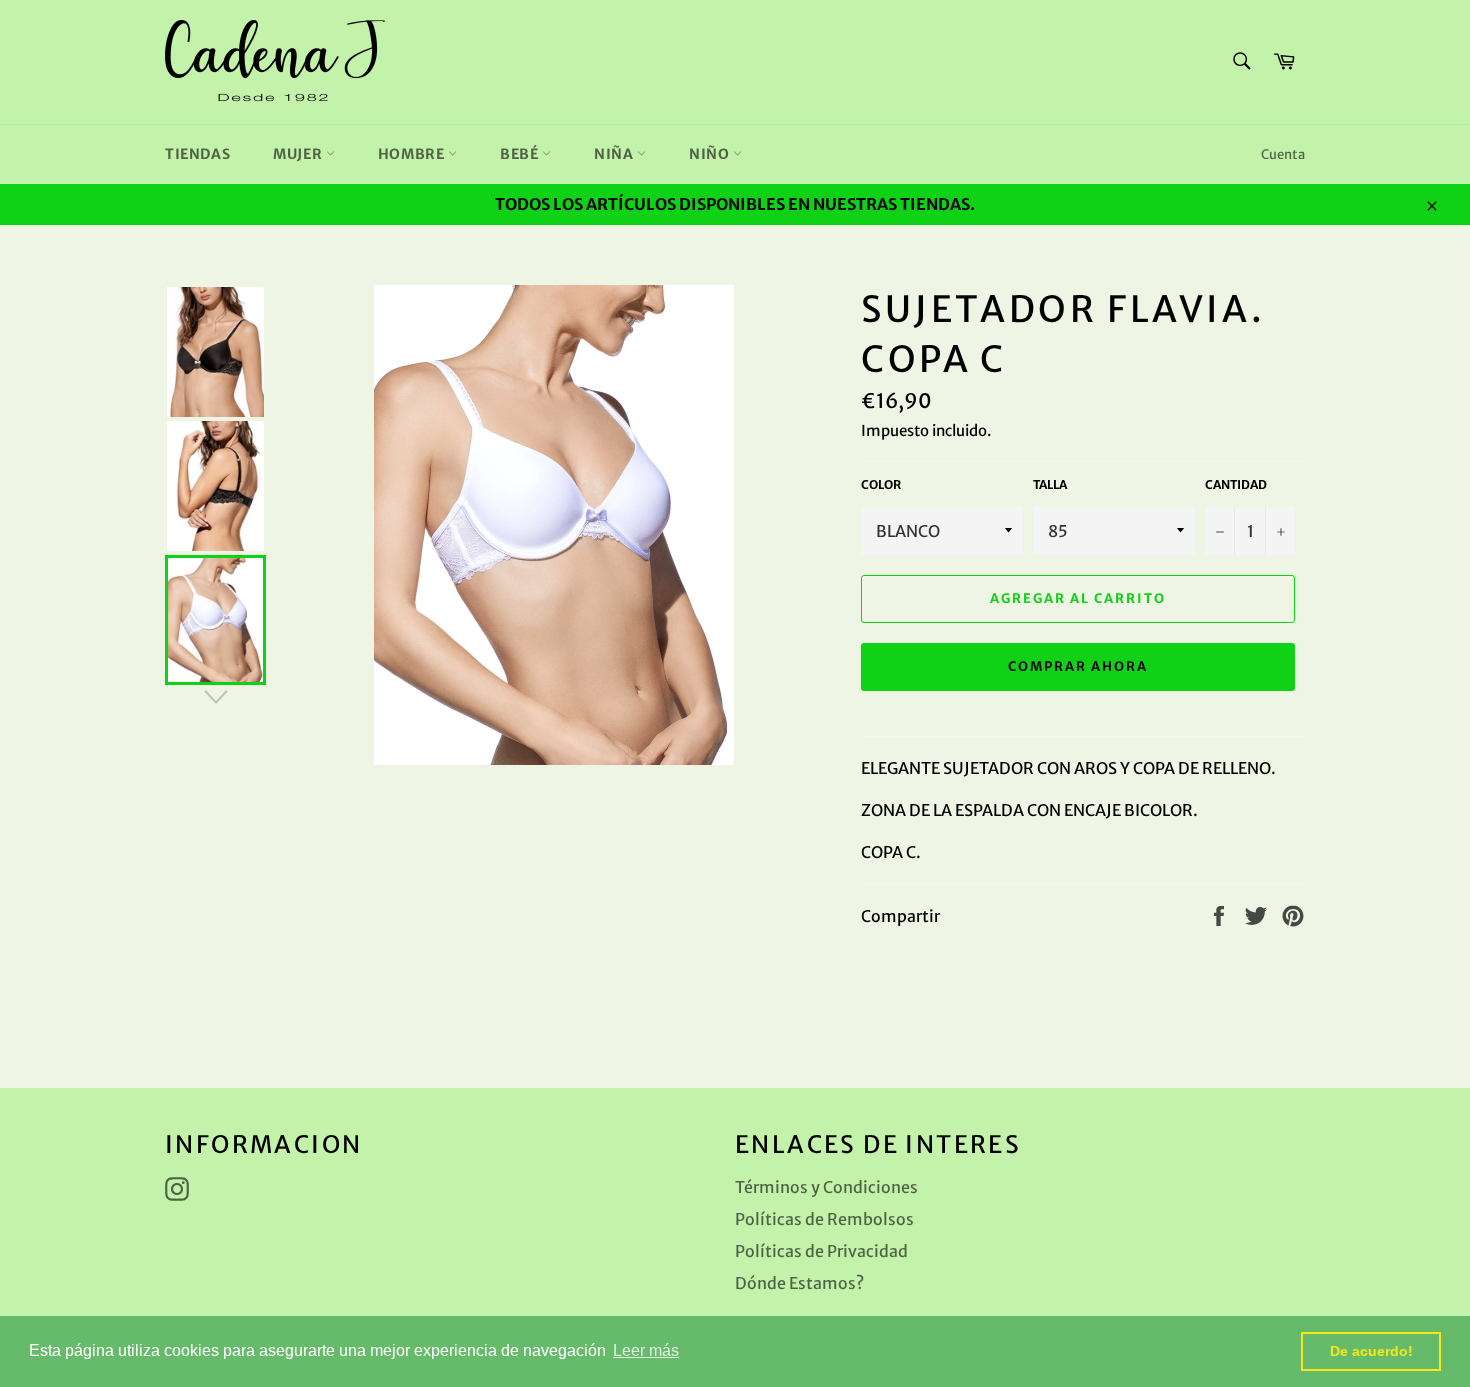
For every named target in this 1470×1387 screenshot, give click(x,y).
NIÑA (615, 154)
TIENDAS (197, 154)
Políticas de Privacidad (821, 1251)
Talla (1050, 484)
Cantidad (1236, 484)
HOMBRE (413, 154)
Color (881, 484)
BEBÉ (521, 154)
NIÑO (711, 154)
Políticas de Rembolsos (824, 1219)
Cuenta (1283, 154)
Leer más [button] (646, 1350)
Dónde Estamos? (799, 1283)
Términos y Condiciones (826, 1187)
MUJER (299, 154)
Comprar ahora (1077, 666)
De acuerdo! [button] (1371, 1351)
